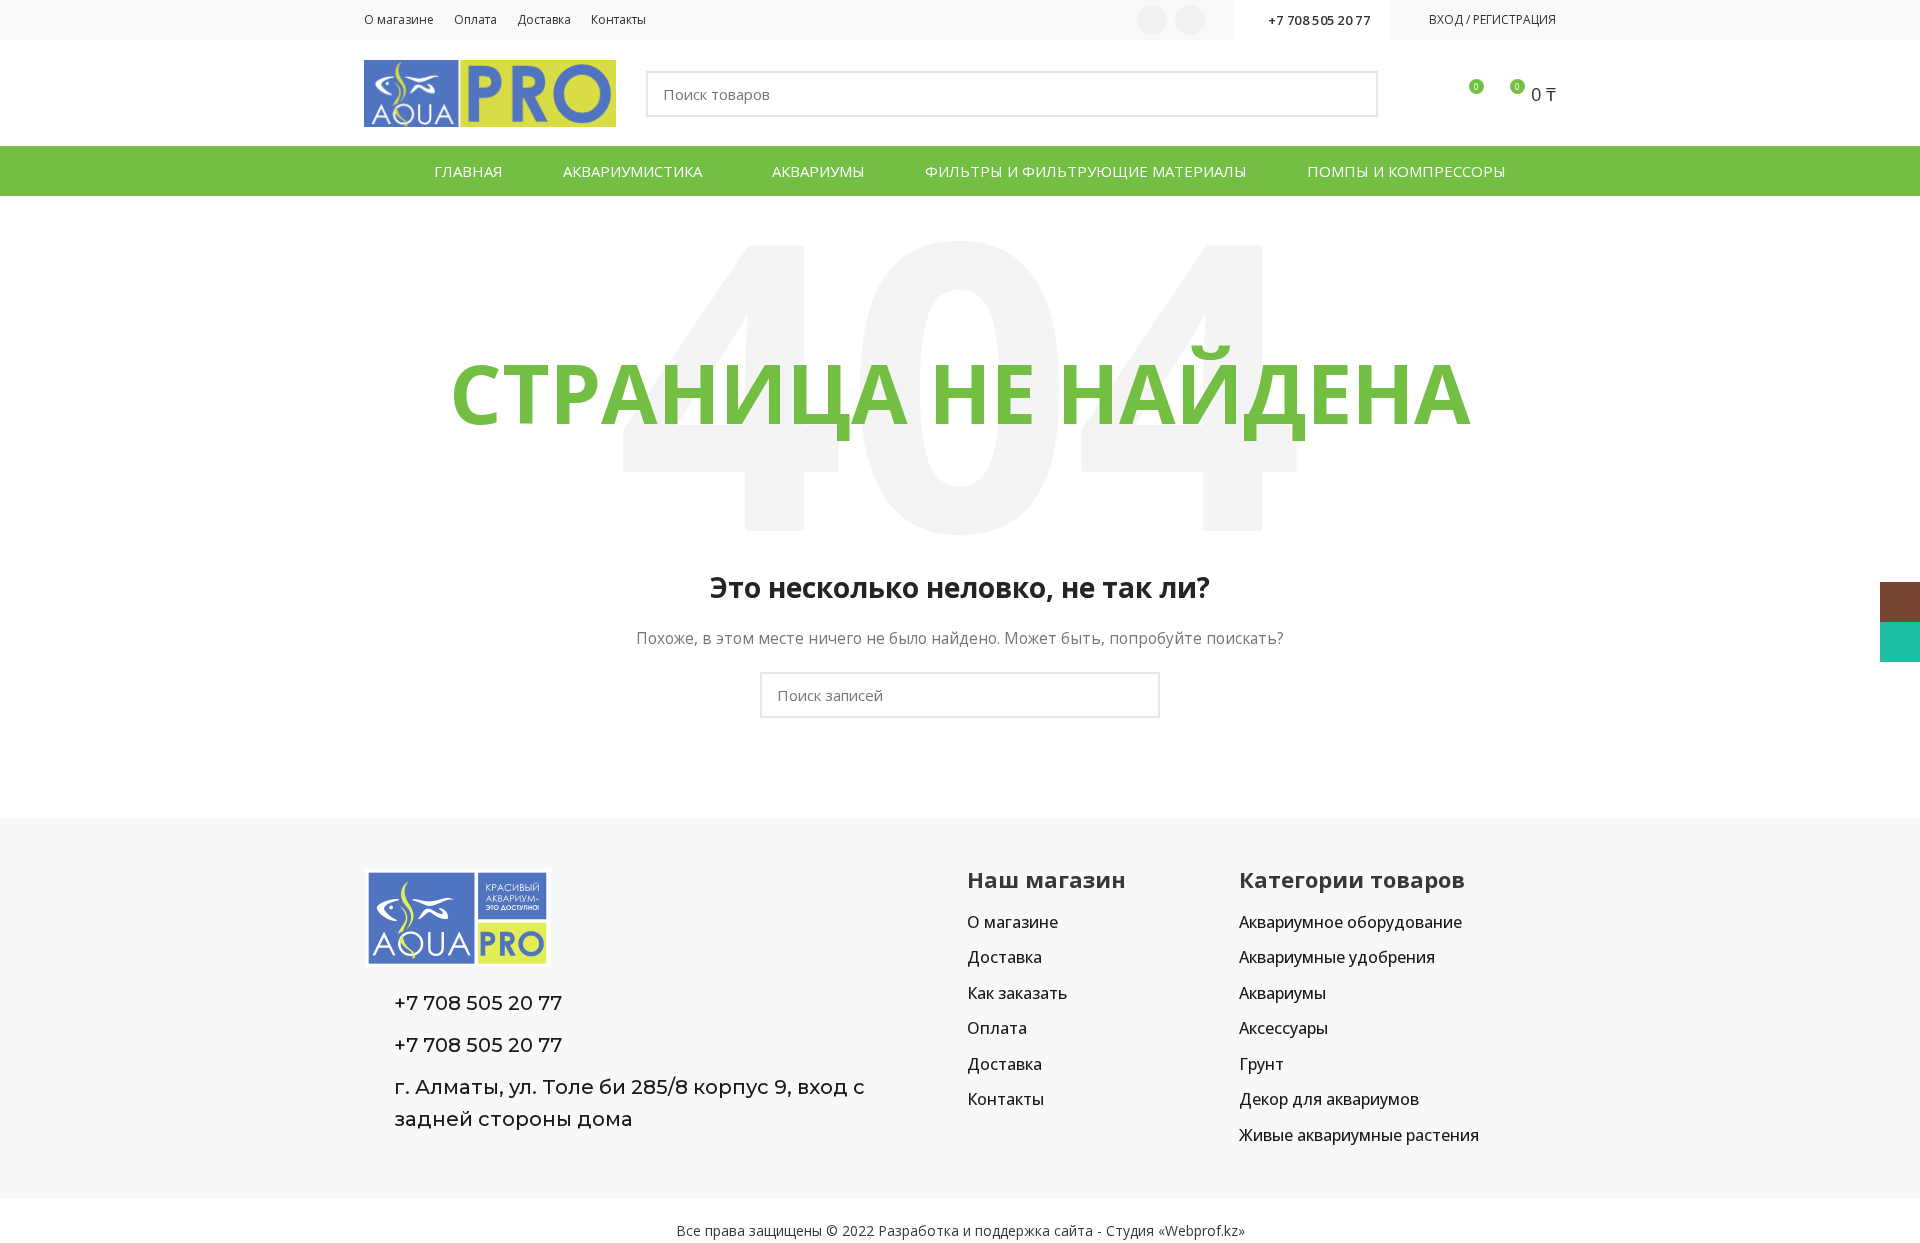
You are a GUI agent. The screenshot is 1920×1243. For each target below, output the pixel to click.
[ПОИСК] (1351, 94)
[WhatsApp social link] (1190, 20)
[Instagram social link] (1152, 20)
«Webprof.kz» (1201, 1230)
